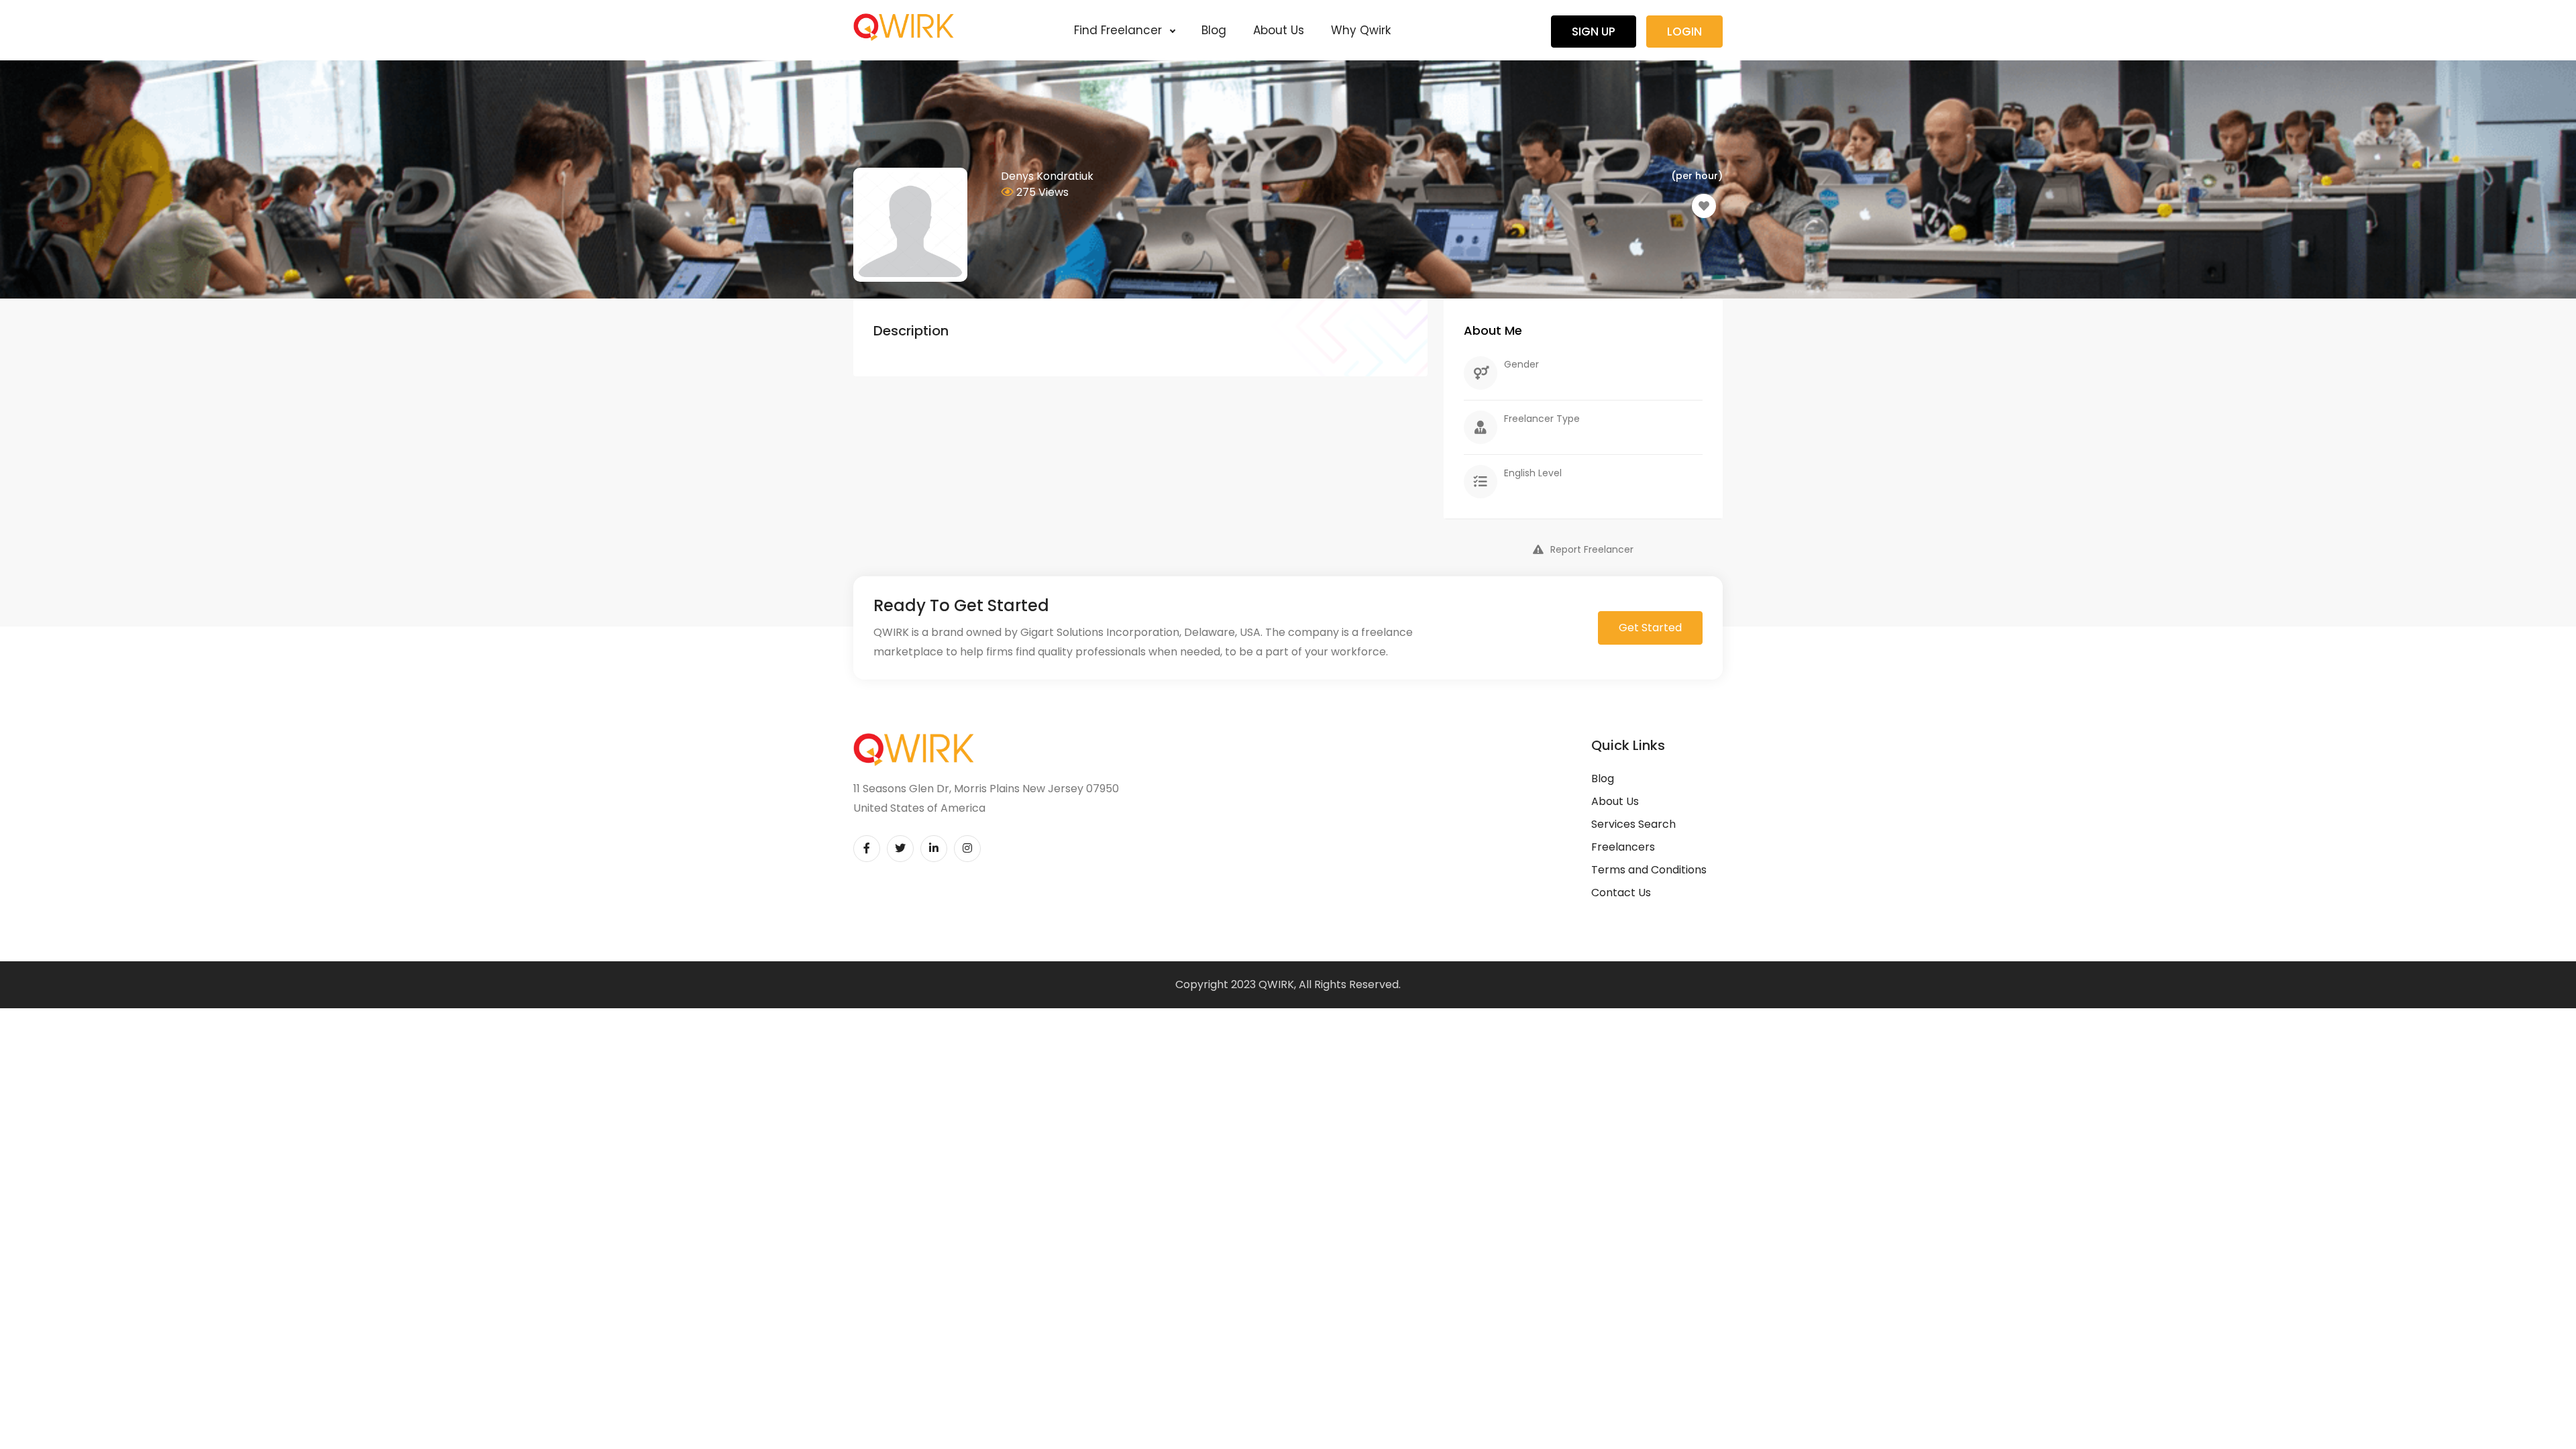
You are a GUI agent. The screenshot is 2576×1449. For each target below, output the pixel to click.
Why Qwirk (1361, 30)
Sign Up (1594, 32)
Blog (1214, 30)
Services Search (1633, 824)
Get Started (1650, 628)
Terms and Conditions (1649, 870)
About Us (1279, 30)
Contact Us (1621, 893)
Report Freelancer (1592, 549)
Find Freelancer (1120, 30)
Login (1684, 32)
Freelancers (1623, 847)
